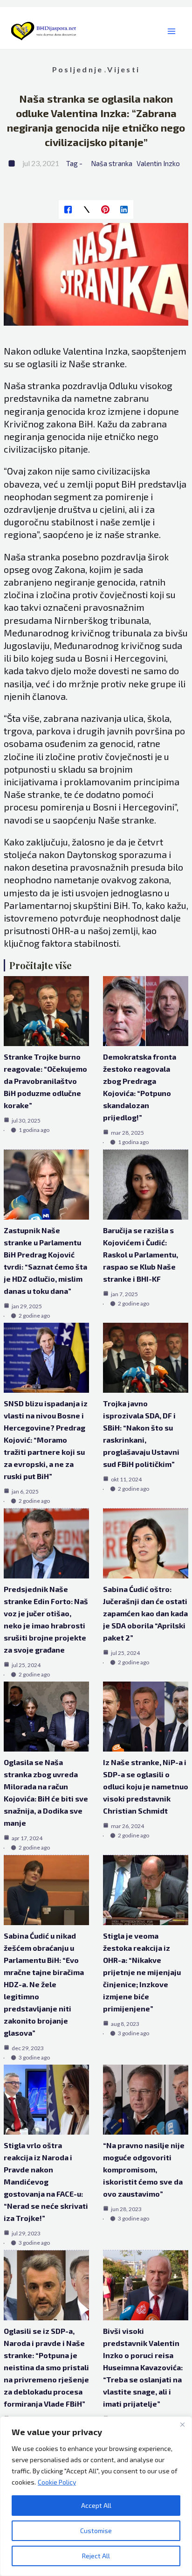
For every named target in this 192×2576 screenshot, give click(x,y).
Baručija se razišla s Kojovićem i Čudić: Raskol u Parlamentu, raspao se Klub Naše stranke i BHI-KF (141, 1254)
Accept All (96, 2505)
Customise (96, 2531)
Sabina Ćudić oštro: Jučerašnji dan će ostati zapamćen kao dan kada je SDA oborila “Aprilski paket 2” (145, 1613)
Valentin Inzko (158, 163)
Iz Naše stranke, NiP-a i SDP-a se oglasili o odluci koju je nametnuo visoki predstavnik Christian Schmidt (146, 1786)
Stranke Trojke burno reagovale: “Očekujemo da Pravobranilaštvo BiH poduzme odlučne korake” (45, 1081)
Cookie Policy (57, 2482)
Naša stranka (112, 163)
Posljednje (78, 69)
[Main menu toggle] (171, 31)
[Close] (182, 2424)
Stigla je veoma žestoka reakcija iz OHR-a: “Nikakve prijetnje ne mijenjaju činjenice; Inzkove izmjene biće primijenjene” (142, 1972)
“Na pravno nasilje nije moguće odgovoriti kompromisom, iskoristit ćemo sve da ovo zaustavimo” (144, 2169)
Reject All (96, 2556)
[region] (96, 2496)
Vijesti (123, 69)
